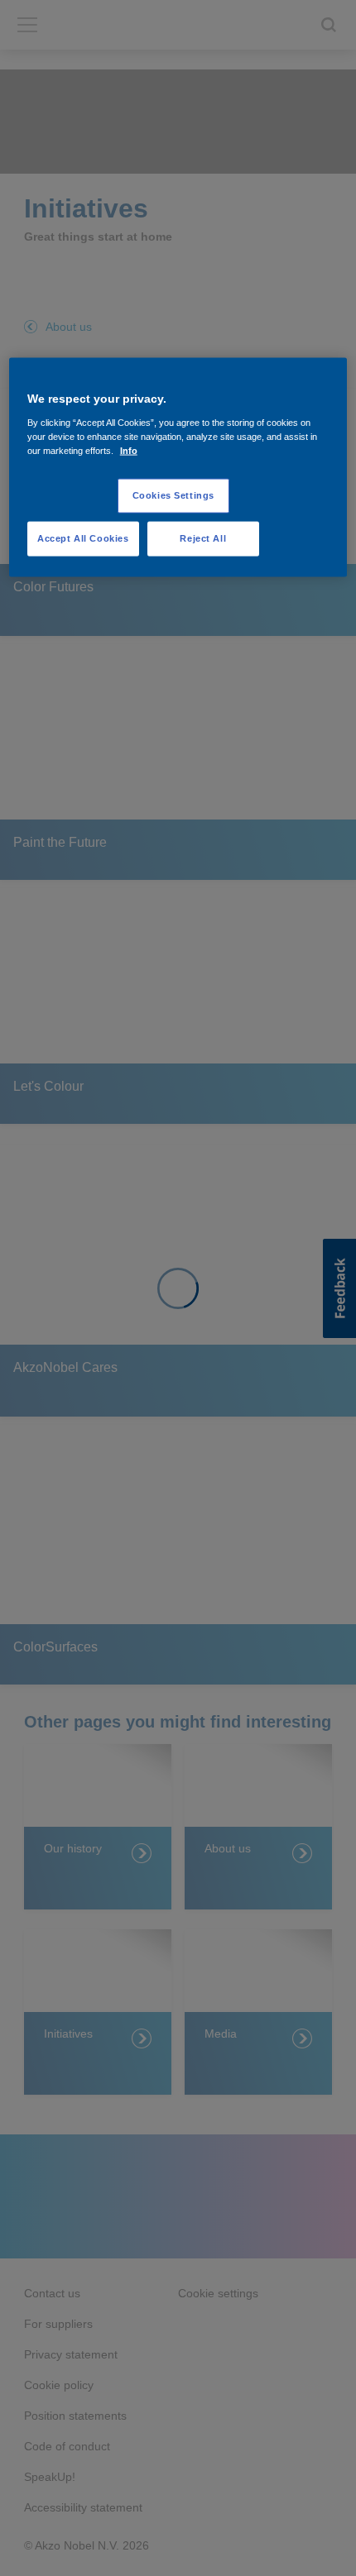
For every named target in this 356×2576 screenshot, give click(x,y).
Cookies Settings (173, 495)
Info (129, 451)
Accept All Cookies (83, 538)
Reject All (203, 538)
